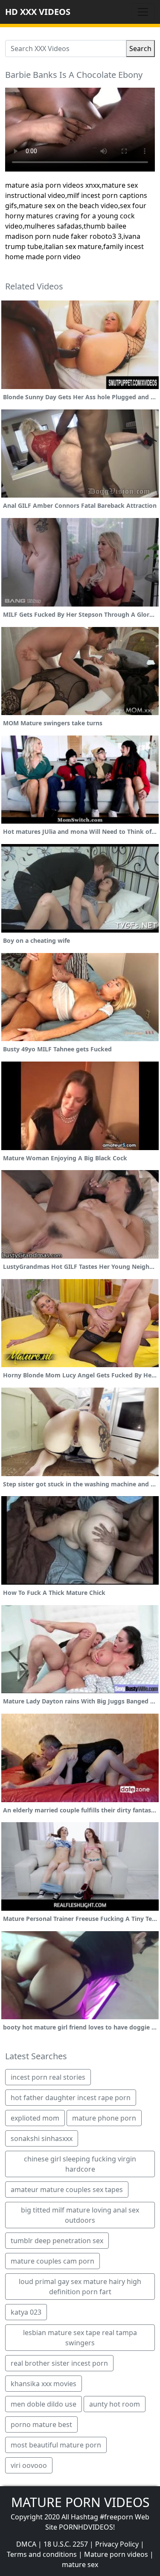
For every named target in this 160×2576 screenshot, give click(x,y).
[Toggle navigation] (143, 12)
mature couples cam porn (52, 2261)
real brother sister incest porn (59, 2363)
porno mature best (41, 2424)
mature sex (80, 2565)
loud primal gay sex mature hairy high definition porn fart (80, 2287)
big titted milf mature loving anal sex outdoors (80, 2215)
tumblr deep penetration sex (57, 2241)
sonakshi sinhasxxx (42, 2138)
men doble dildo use (44, 2404)
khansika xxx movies (44, 2384)
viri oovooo (29, 2465)
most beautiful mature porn (56, 2445)
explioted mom (35, 2118)
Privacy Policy (117, 2544)
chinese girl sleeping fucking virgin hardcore (80, 2164)
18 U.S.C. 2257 (66, 2544)
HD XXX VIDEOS (38, 12)
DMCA (26, 2544)
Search (140, 49)
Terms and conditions (42, 2554)
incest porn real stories (48, 2077)
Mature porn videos (116, 2554)
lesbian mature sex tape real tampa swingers (80, 2338)
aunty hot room (115, 2404)
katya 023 (26, 2312)
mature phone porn (104, 2118)
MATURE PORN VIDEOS (80, 2502)
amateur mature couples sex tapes (67, 2190)
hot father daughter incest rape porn (71, 2098)
